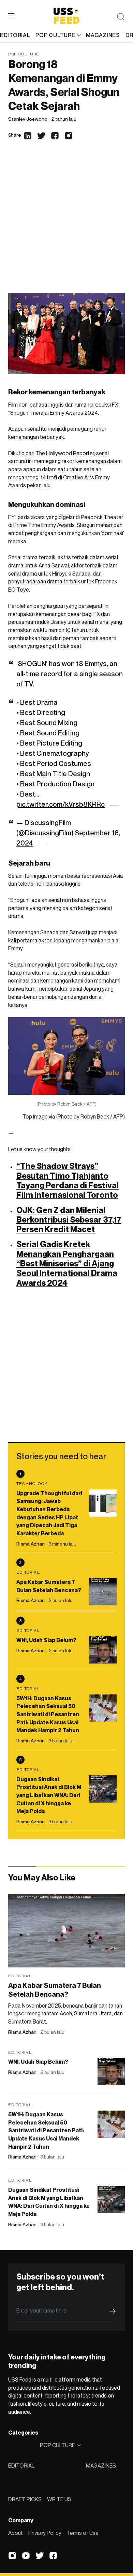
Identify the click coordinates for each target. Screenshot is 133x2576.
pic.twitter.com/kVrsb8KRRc (61, 804)
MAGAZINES (101, 2466)
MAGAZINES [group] (103, 35)
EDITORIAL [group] (15, 35)
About (16, 2533)
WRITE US (59, 2499)
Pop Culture (24, 54)
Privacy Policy (45, 2533)
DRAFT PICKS (25, 2499)
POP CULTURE (55, 35)
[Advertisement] (66, 223)
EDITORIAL (21, 2466)
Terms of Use (83, 2533)
